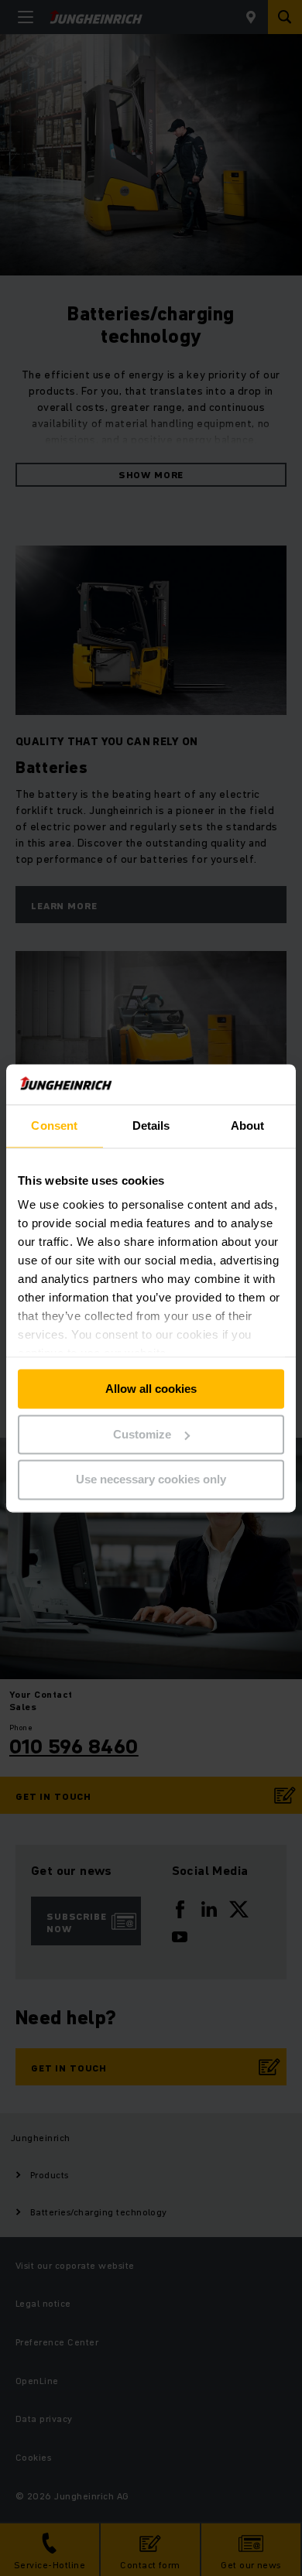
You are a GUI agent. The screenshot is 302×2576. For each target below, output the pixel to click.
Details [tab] (151, 1126)
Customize (142, 1434)
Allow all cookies (151, 1389)
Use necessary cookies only (151, 1480)
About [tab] (248, 1126)
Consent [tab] (54, 1126)
